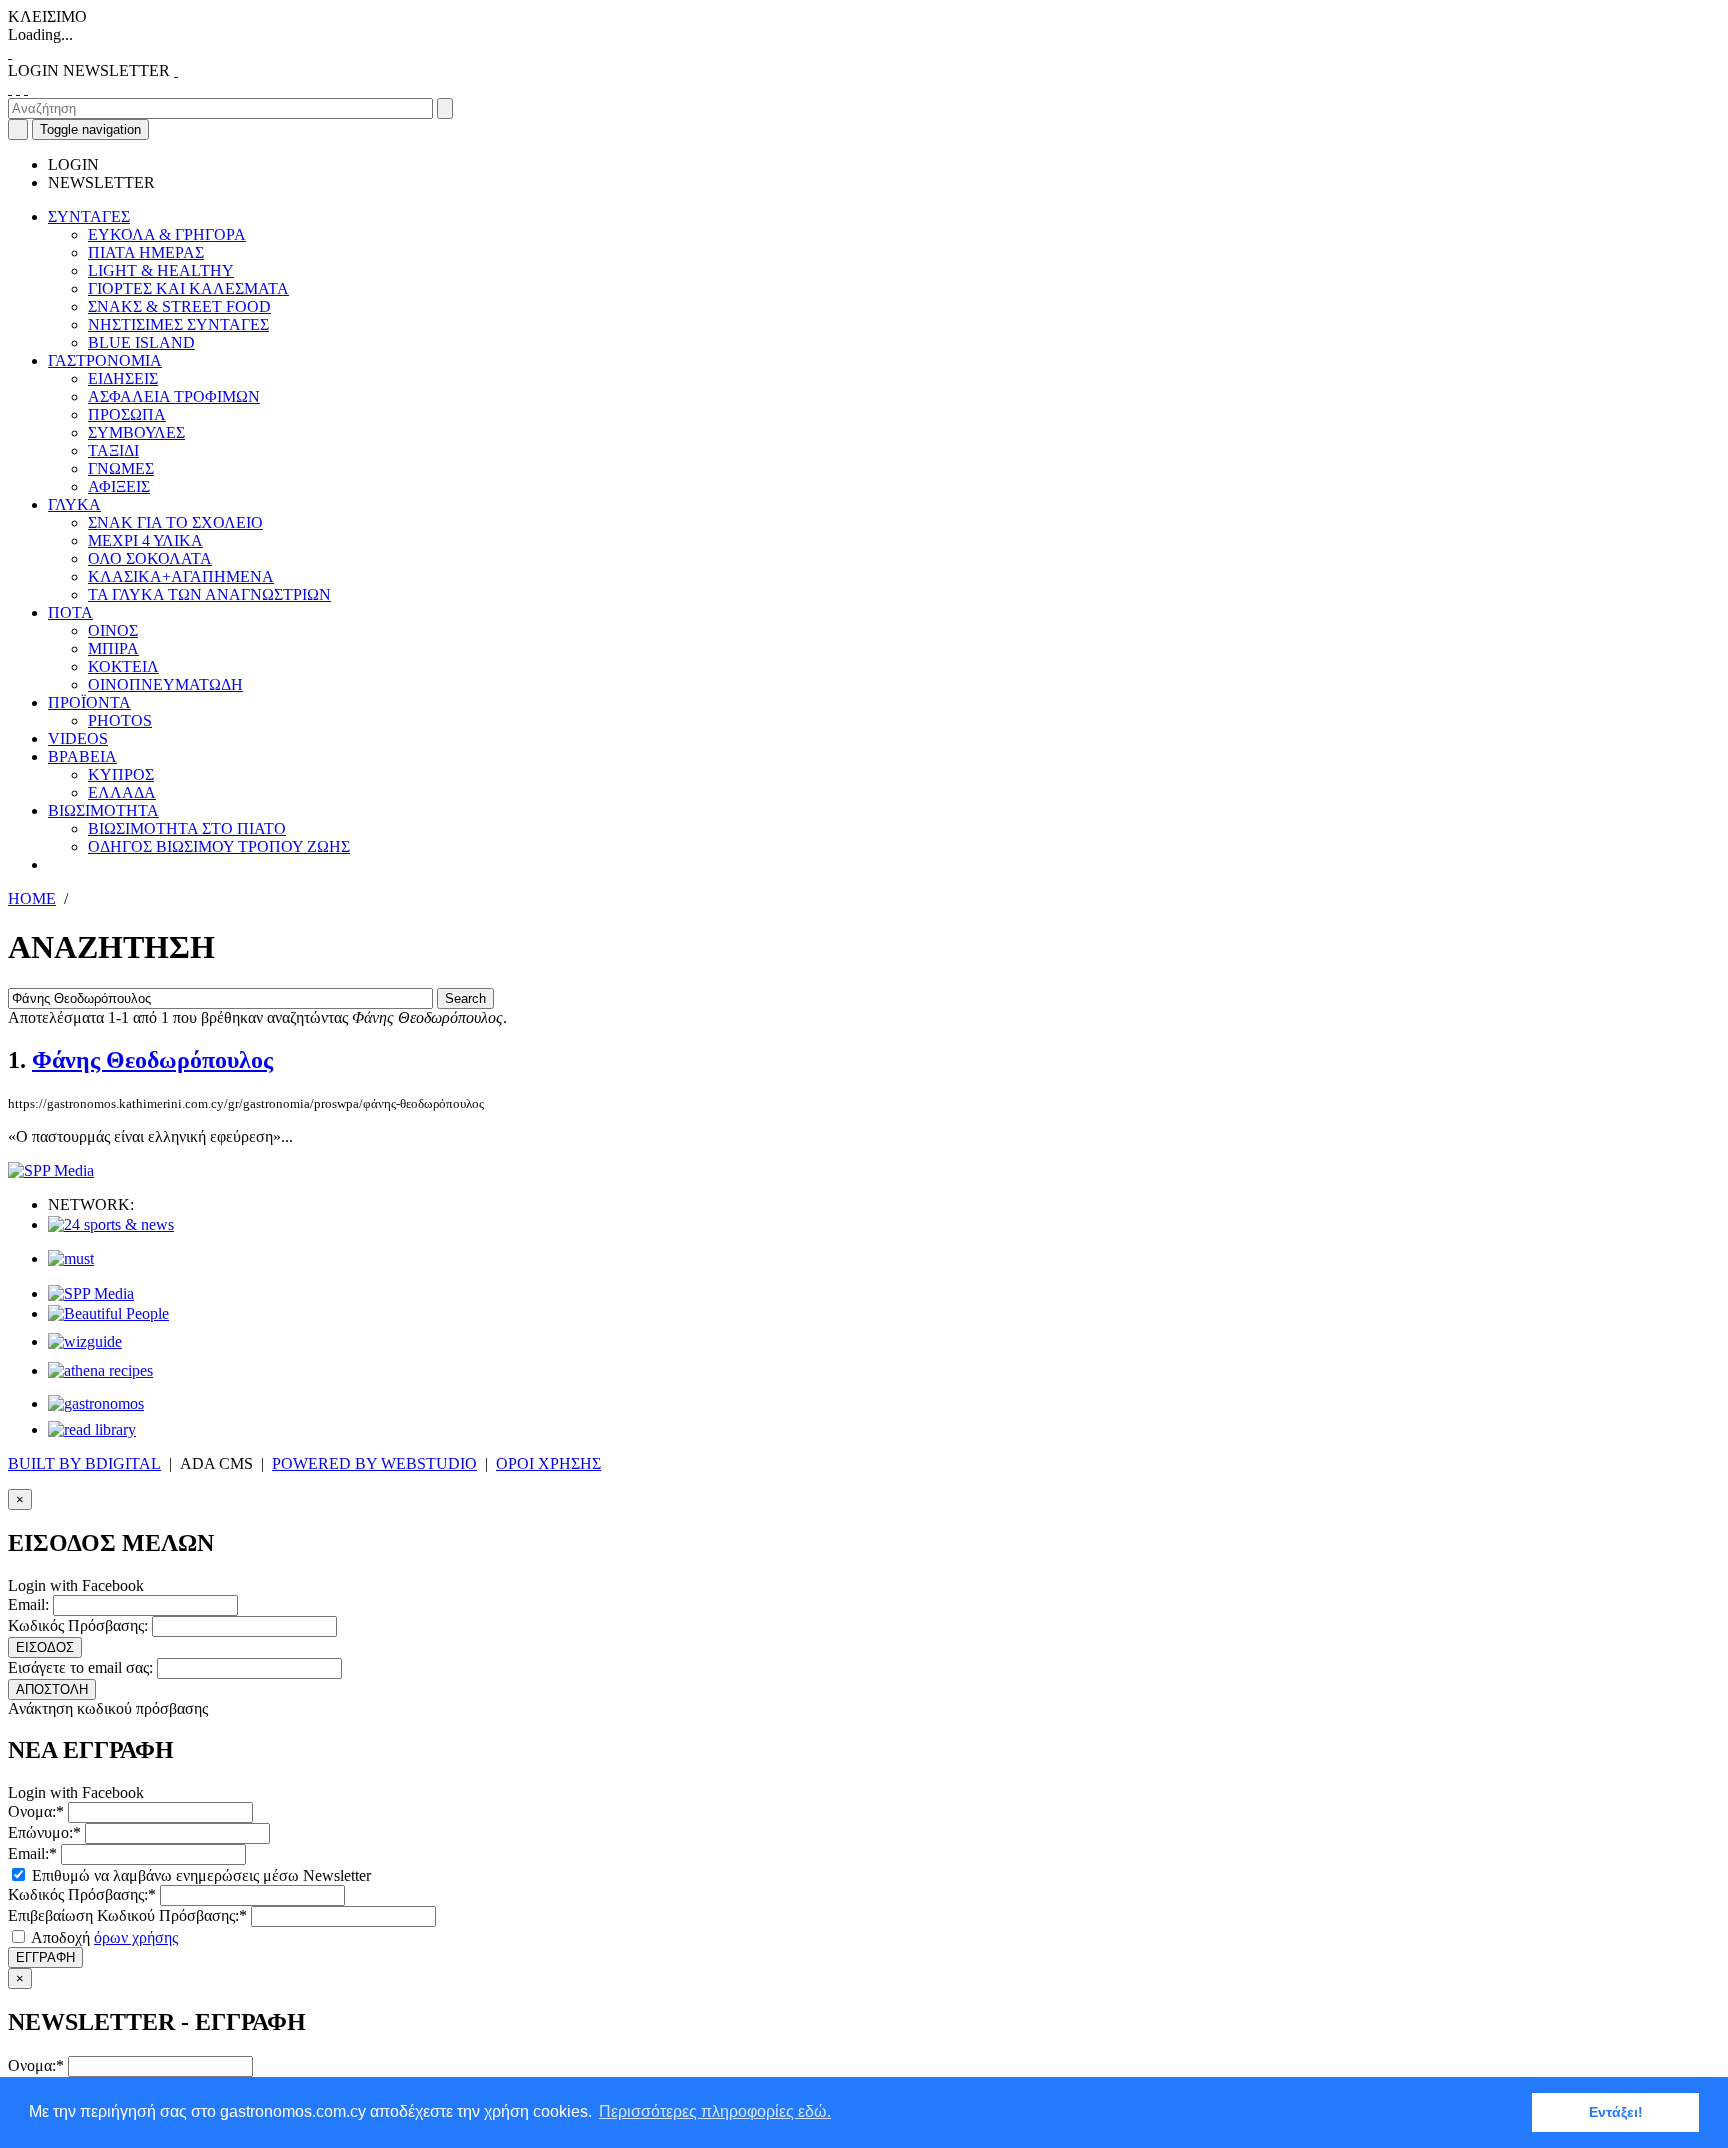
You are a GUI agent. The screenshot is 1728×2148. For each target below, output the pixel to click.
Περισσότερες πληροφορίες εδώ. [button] (715, 2111)
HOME (32, 898)
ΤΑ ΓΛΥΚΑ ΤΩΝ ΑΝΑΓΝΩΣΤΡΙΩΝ (209, 594)
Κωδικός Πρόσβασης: (78, 1625)
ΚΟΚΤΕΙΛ (123, 666)
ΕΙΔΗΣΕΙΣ (123, 378)
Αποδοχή (103, 1937)
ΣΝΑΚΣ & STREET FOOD (179, 306)
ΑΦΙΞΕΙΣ (119, 486)
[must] (71, 1258)
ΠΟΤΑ (70, 612)
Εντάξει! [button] (1616, 2112)
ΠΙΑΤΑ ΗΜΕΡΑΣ (146, 252)
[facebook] (10, 88)
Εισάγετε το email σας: (80, 1667)
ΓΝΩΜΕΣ (121, 468)
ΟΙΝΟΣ (113, 630)
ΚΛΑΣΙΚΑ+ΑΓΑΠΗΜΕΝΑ (181, 576)
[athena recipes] (100, 1370)
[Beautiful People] (108, 1313)
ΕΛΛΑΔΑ (122, 792)
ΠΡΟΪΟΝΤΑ (89, 702)
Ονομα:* (36, 1811)
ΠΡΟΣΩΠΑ (127, 414)
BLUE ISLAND (141, 342)
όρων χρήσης (136, 1937)
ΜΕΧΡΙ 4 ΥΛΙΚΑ (145, 540)
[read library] (92, 1429)
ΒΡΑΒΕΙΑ (82, 756)
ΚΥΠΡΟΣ (121, 774)
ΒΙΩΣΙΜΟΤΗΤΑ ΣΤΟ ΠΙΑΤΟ (187, 828)
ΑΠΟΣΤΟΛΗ (52, 1689)
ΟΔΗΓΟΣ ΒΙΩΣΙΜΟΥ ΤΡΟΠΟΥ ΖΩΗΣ (219, 846)
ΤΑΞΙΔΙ (113, 450)
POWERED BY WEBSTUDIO (374, 1463)
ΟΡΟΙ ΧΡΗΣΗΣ (548, 1463)
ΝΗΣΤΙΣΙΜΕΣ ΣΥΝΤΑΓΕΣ (178, 324)
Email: (28, 1604)
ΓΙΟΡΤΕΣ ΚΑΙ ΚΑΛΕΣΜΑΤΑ (188, 288)
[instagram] (18, 88)
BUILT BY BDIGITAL (84, 1463)
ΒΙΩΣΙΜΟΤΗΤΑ (103, 810)
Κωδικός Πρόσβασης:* (82, 1894)
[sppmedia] (51, 1170)
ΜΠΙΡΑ (113, 648)
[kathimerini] (91, 1293)
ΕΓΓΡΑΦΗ (45, 1957)
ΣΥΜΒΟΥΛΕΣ (136, 432)
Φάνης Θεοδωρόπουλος (152, 1060)
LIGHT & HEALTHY (161, 270)
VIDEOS (78, 738)
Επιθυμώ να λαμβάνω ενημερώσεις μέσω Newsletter (199, 1875)
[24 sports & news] (111, 1224)
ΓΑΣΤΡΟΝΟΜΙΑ (105, 360)
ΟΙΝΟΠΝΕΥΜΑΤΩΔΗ (165, 684)
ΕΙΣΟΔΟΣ (45, 1647)
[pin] (26, 88)
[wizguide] (85, 1341)
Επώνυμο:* (44, 1832)
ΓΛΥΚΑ (74, 504)
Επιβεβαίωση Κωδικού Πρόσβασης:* (127, 1915)
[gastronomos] (96, 1403)
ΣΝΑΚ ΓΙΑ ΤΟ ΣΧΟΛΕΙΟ (175, 522)
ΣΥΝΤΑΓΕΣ (89, 216)
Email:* (32, 1853)
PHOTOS (120, 720)
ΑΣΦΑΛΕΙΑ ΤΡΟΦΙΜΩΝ (174, 396)
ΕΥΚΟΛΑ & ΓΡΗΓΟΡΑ (167, 234)
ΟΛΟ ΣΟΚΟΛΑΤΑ (150, 558)
